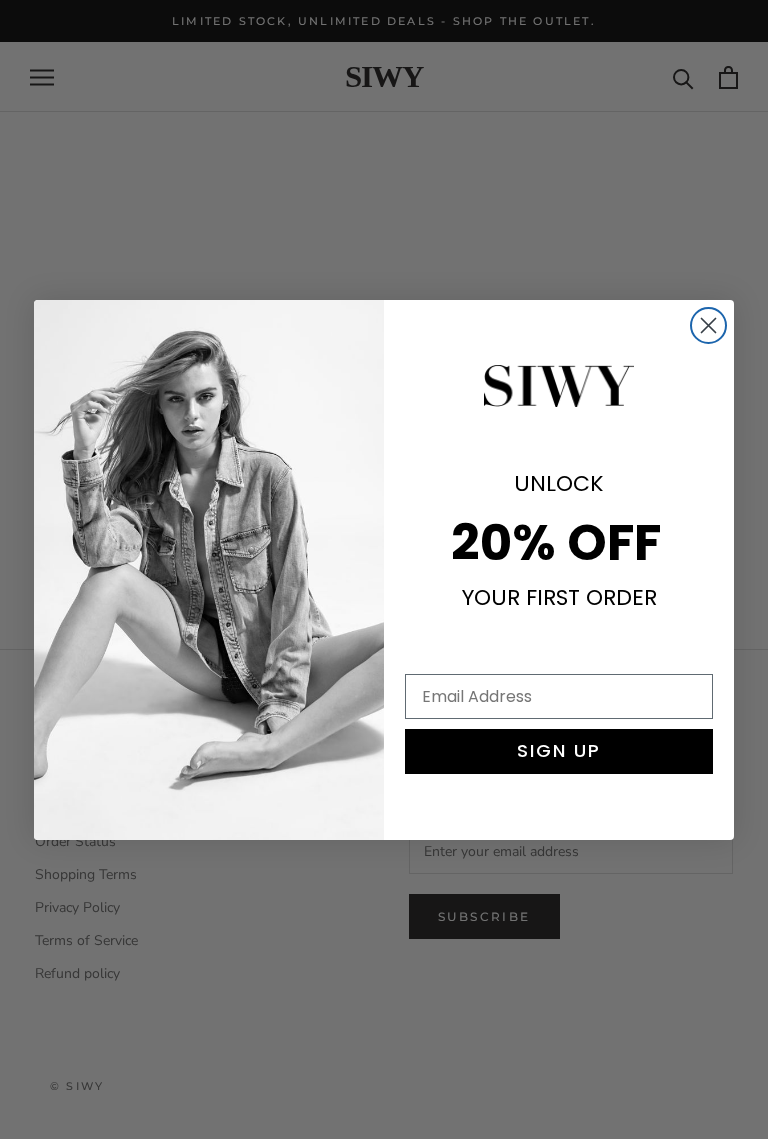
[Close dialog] (708, 325)
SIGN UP (559, 750)
